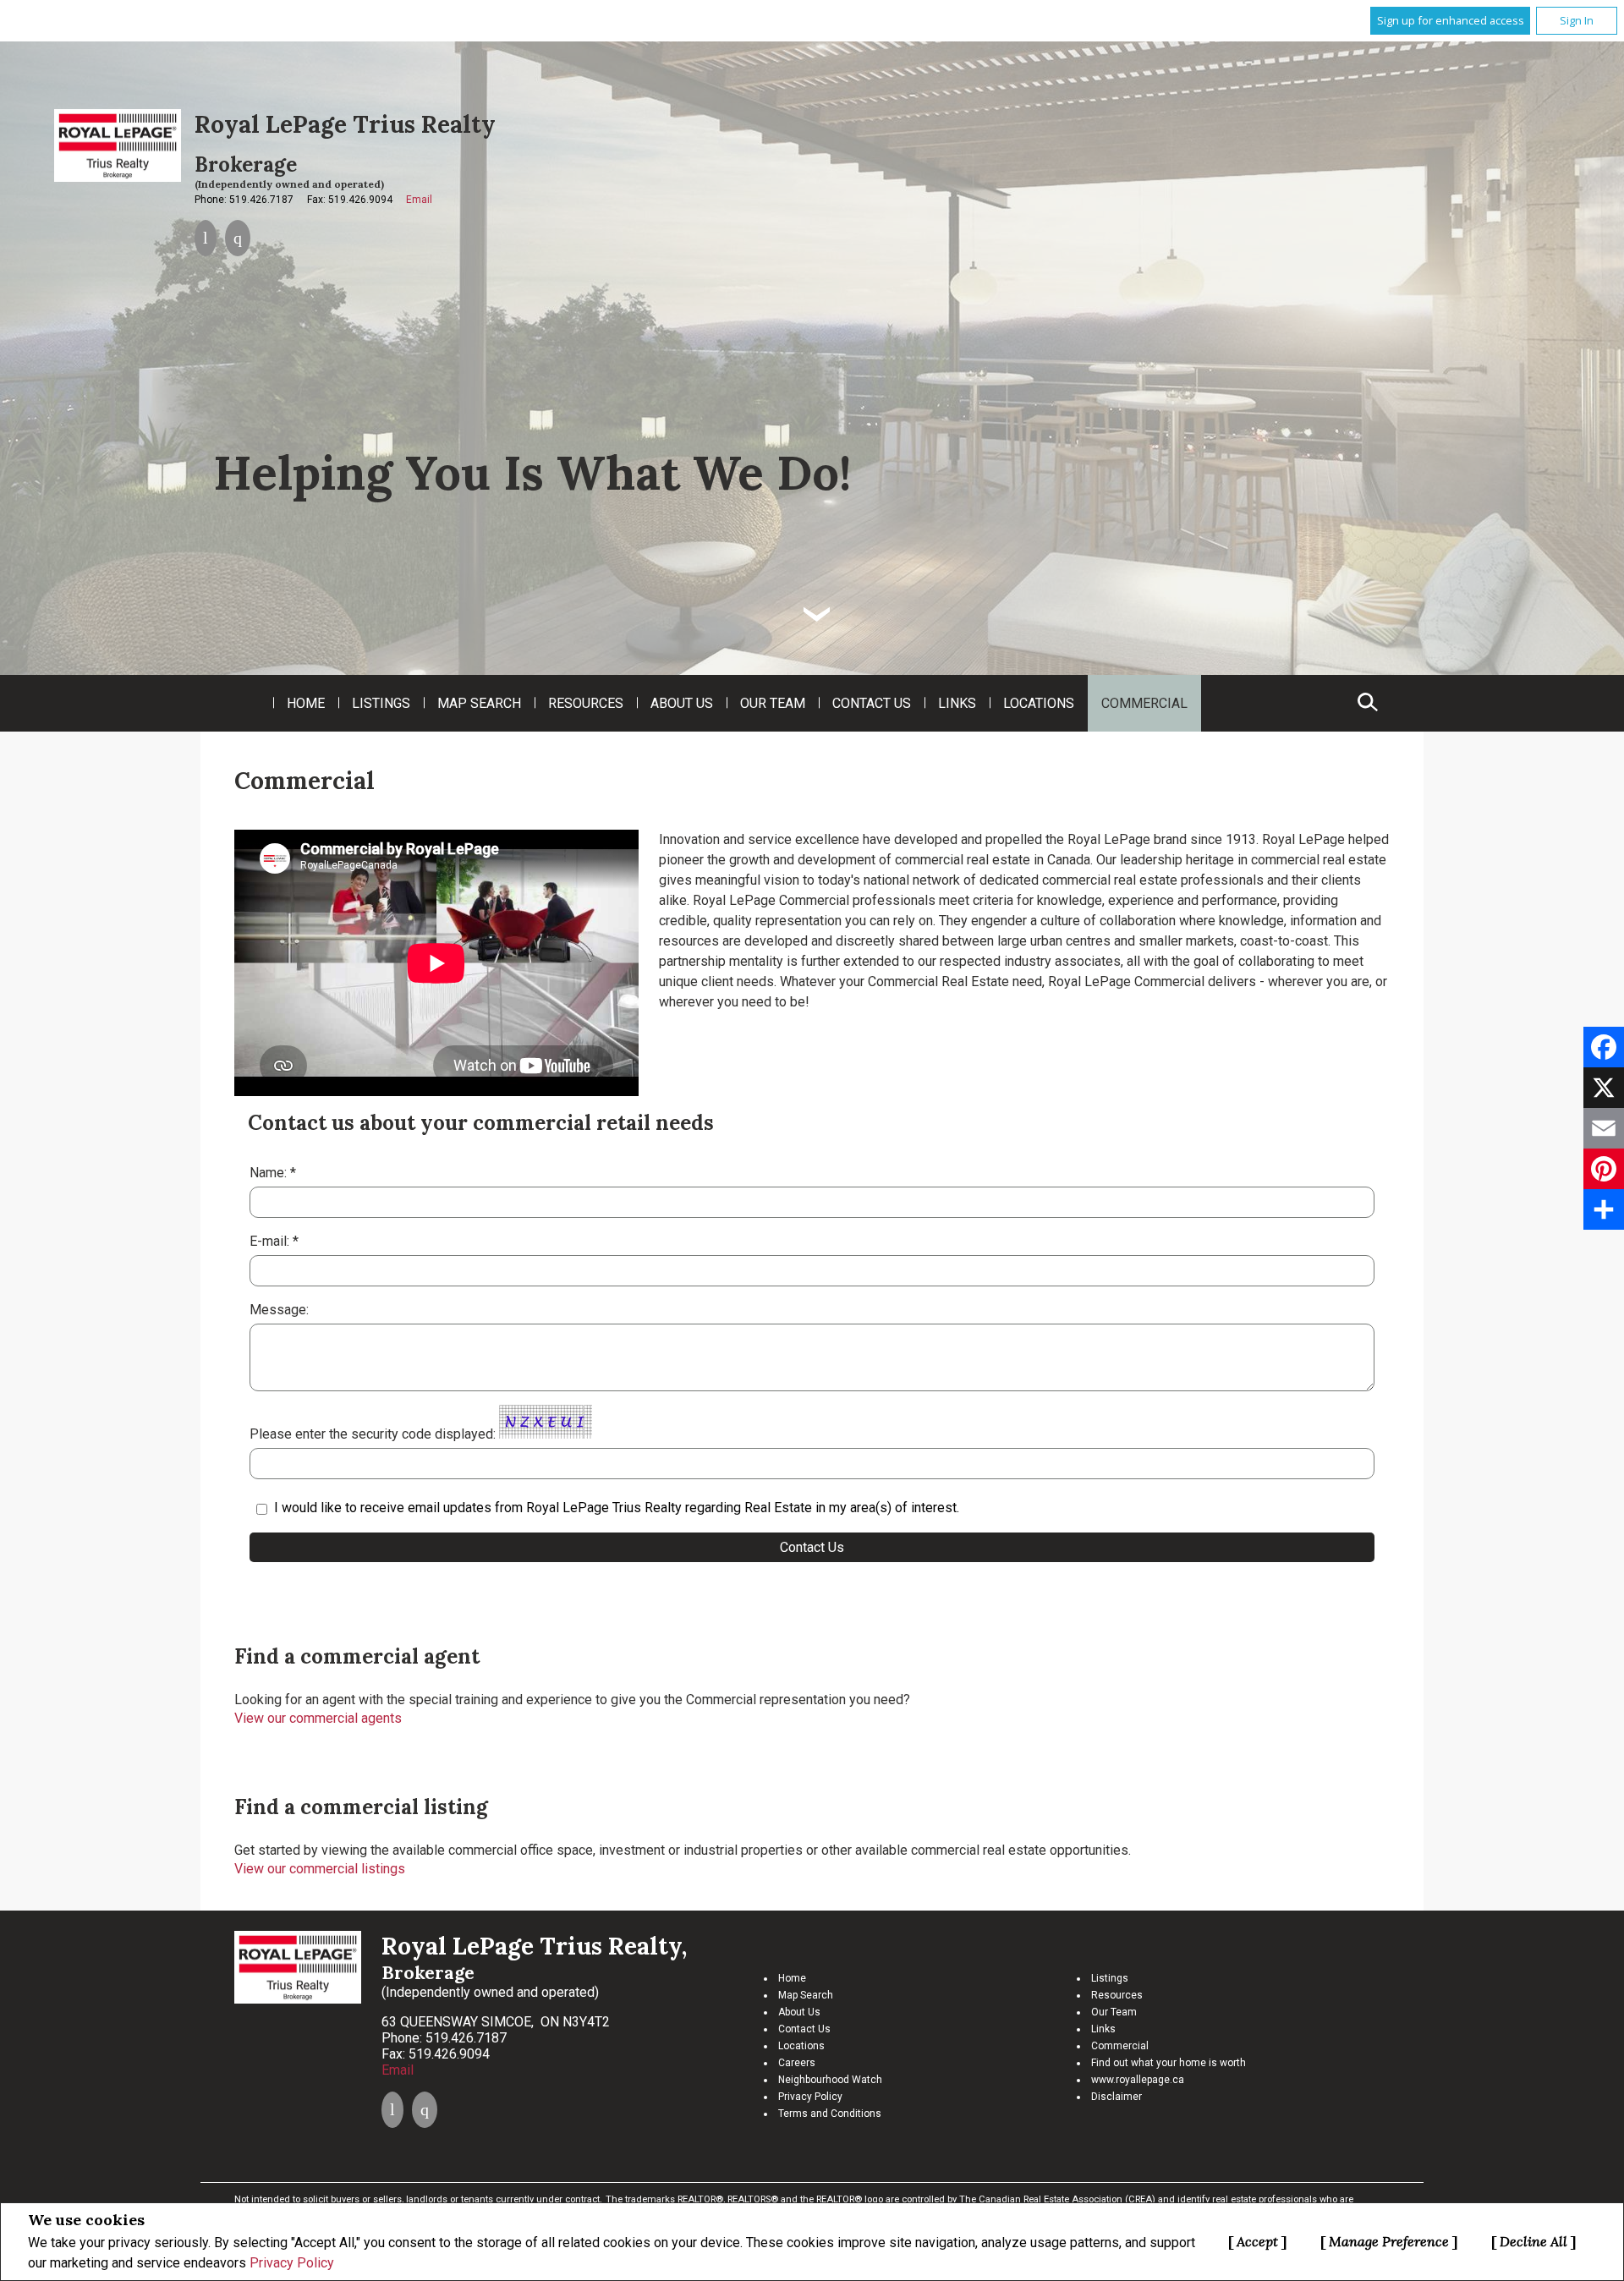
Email (419, 200)
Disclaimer (1116, 2097)
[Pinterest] (1604, 1169)
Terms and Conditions (830, 2114)
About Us (682, 703)
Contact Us (872, 703)
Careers (797, 2063)
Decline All (1533, 2241)
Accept (1257, 2241)
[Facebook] (1604, 1047)
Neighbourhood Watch (830, 2080)
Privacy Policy (292, 2263)
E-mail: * (274, 1241)
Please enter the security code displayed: (373, 1434)
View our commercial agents (318, 1718)
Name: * (273, 1173)
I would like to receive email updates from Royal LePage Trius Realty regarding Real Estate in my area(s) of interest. (617, 1508)
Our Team (773, 703)
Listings (381, 703)
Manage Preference (1389, 2241)
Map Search (479, 703)
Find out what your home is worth (1169, 2063)
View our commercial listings (320, 1869)
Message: (281, 1310)
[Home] (118, 145)
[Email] (1604, 1128)
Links (957, 703)
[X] (1604, 1088)
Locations (1039, 703)
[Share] (1604, 1209)
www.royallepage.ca (1138, 2080)
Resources (586, 703)
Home (306, 703)
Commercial (1144, 703)
